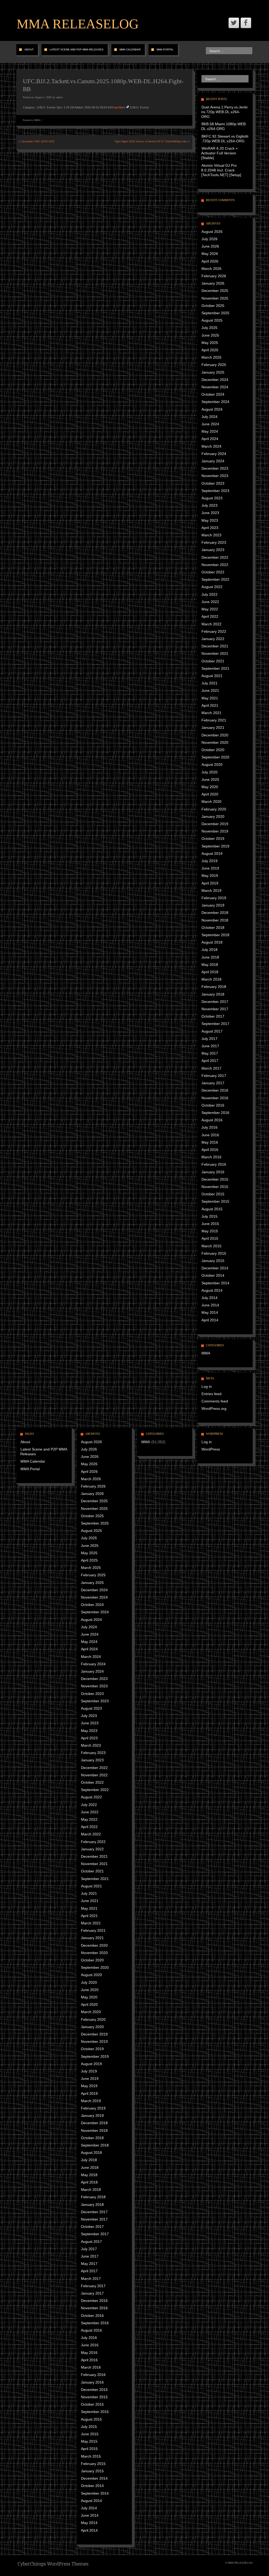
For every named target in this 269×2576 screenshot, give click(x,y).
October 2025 (213, 306)
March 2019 (211, 891)
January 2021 (213, 727)
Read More (118, 107)
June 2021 (210, 690)
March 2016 (211, 1157)
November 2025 (215, 298)
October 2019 (213, 839)
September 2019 (215, 846)
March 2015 (211, 1246)
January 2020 (213, 816)
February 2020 (214, 809)
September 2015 (215, 1201)
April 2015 (210, 1238)
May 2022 (210, 609)
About (29, 49)
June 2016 (210, 1135)
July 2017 (209, 1039)
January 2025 (213, 372)
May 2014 (210, 1312)
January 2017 (213, 1083)
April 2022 (210, 616)
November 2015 (215, 1187)
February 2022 (214, 631)
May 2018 (210, 965)
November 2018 (215, 920)
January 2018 (213, 994)
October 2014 (213, 1275)
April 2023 (210, 528)
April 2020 (210, 794)
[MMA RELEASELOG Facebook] (246, 23)
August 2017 (212, 1031)
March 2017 (211, 1068)
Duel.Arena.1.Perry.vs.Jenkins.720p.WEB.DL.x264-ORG (224, 112)
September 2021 (215, 668)
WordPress (211, 1449)
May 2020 (210, 787)
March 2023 (211, 535)
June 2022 (210, 602)
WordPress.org (214, 1409)
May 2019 (210, 876)
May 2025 (210, 343)
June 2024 (210, 424)
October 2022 (213, 572)
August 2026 (212, 232)
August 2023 (212, 498)
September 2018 (215, 935)
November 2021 (215, 653)
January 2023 (213, 550)
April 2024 (210, 439)
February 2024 (214, 454)
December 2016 (215, 1090)
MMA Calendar (130, 49)
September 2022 (215, 579)
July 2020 (209, 772)
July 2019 (209, 861)
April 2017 (210, 1061)
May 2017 (210, 1053)
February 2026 (214, 276)
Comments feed (215, 1401)
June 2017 (210, 1046)
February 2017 (214, 1076)
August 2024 (212, 409)
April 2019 (210, 883)
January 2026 (213, 283)
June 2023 (210, 513)
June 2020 (210, 779)
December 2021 (215, 646)
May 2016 (210, 1142)
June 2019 (210, 868)
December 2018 (215, 913)
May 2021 (210, 698)
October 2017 (213, 1016)
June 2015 (210, 1224)
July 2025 (209, 328)
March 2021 (211, 713)
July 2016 (209, 1127)
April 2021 (210, 705)
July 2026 (209, 239)
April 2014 (210, 1320)
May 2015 (210, 1231)
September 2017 (215, 1024)
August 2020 (212, 765)
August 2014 (212, 1290)
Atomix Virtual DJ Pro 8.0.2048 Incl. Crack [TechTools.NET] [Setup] (221, 170)
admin (60, 97)
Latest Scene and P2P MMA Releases (77, 49)
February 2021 (214, 720)
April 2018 (210, 972)
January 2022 (213, 639)
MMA (37, 120)
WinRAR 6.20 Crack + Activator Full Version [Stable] (219, 153)
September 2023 (215, 491)
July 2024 (209, 417)
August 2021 (212, 676)
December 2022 (215, 557)
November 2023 (215, 476)
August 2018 (212, 942)
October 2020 (213, 750)
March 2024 (211, 446)
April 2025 (210, 350)
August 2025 (212, 320)
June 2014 (210, 1305)
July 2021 (209, 683)
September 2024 (215, 402)
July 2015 (209, 1216)
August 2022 (212, 587)
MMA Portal (165, 49)
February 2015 (214, 1253)
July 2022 (209, 594)
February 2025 (214, 365)
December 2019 (215, 824)
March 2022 (211, 624)
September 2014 (215, 1283)
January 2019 (213, 905)
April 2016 (210, 1150)
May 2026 (210, 254)
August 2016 (212, 1120)
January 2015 (213, 1261)
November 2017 (215, 1009)
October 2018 (213, 928)
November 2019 (215, 831)
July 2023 (209, 505)
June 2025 (210, 335)
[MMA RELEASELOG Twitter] (234, 23)
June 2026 (210, 246)
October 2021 (213, 661)
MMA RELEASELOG (78, 24)
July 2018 (209, 950)
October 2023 (213, 483)
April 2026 (210, 261)
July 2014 (209, 1298)
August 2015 (212, 1209)
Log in (207, 1386)
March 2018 (211, 979)
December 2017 (215, 1002)
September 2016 (215, 1113)
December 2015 (215, 1179)
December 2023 (215, 468)
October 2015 (213, 1194)
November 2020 (215, 742)
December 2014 (215, 1268)
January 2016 (213, 1172)
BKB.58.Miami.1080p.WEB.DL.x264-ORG (224, 126)
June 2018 (210, 957)
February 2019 (214, 898)
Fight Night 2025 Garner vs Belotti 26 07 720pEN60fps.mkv (151, 141)
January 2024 (213, 461)
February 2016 (214, 1164)
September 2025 (215, 313)
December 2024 (215, 380)
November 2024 (215, 387)
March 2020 (211, 802)
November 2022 (215, 565)
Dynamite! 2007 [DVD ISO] (38, 141)
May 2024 (210, 431)
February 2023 (214, 542)
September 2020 (215, 757)
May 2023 (210, 520)
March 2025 (211, 357)
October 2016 (213, 1105)
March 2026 (211, 269)
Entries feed (211, 1394)
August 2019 (212, 854)
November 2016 (215, 1098)
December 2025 (215, 291)
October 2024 (213, 394)
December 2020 (215, 735)
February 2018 (214, 987)
